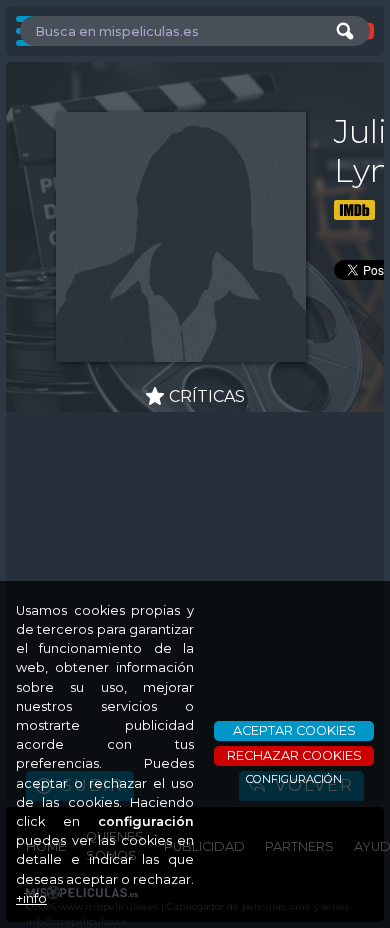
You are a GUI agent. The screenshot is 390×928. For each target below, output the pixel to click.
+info (31, 898)
